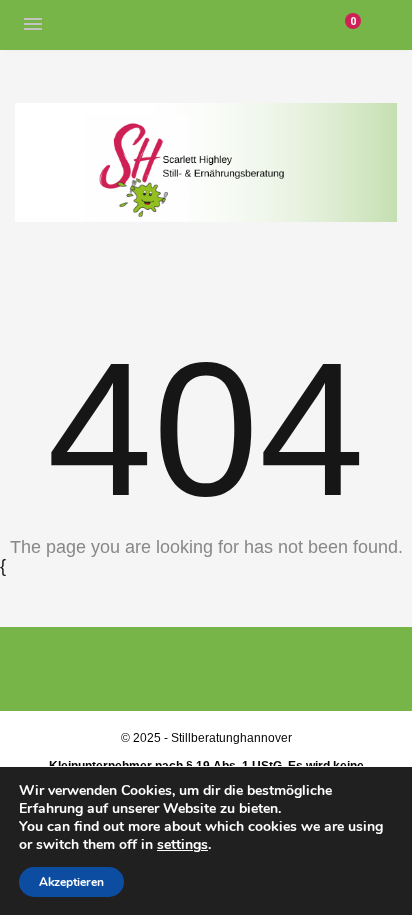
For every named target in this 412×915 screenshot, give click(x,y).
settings (182, 845)
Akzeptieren (71, 882)
